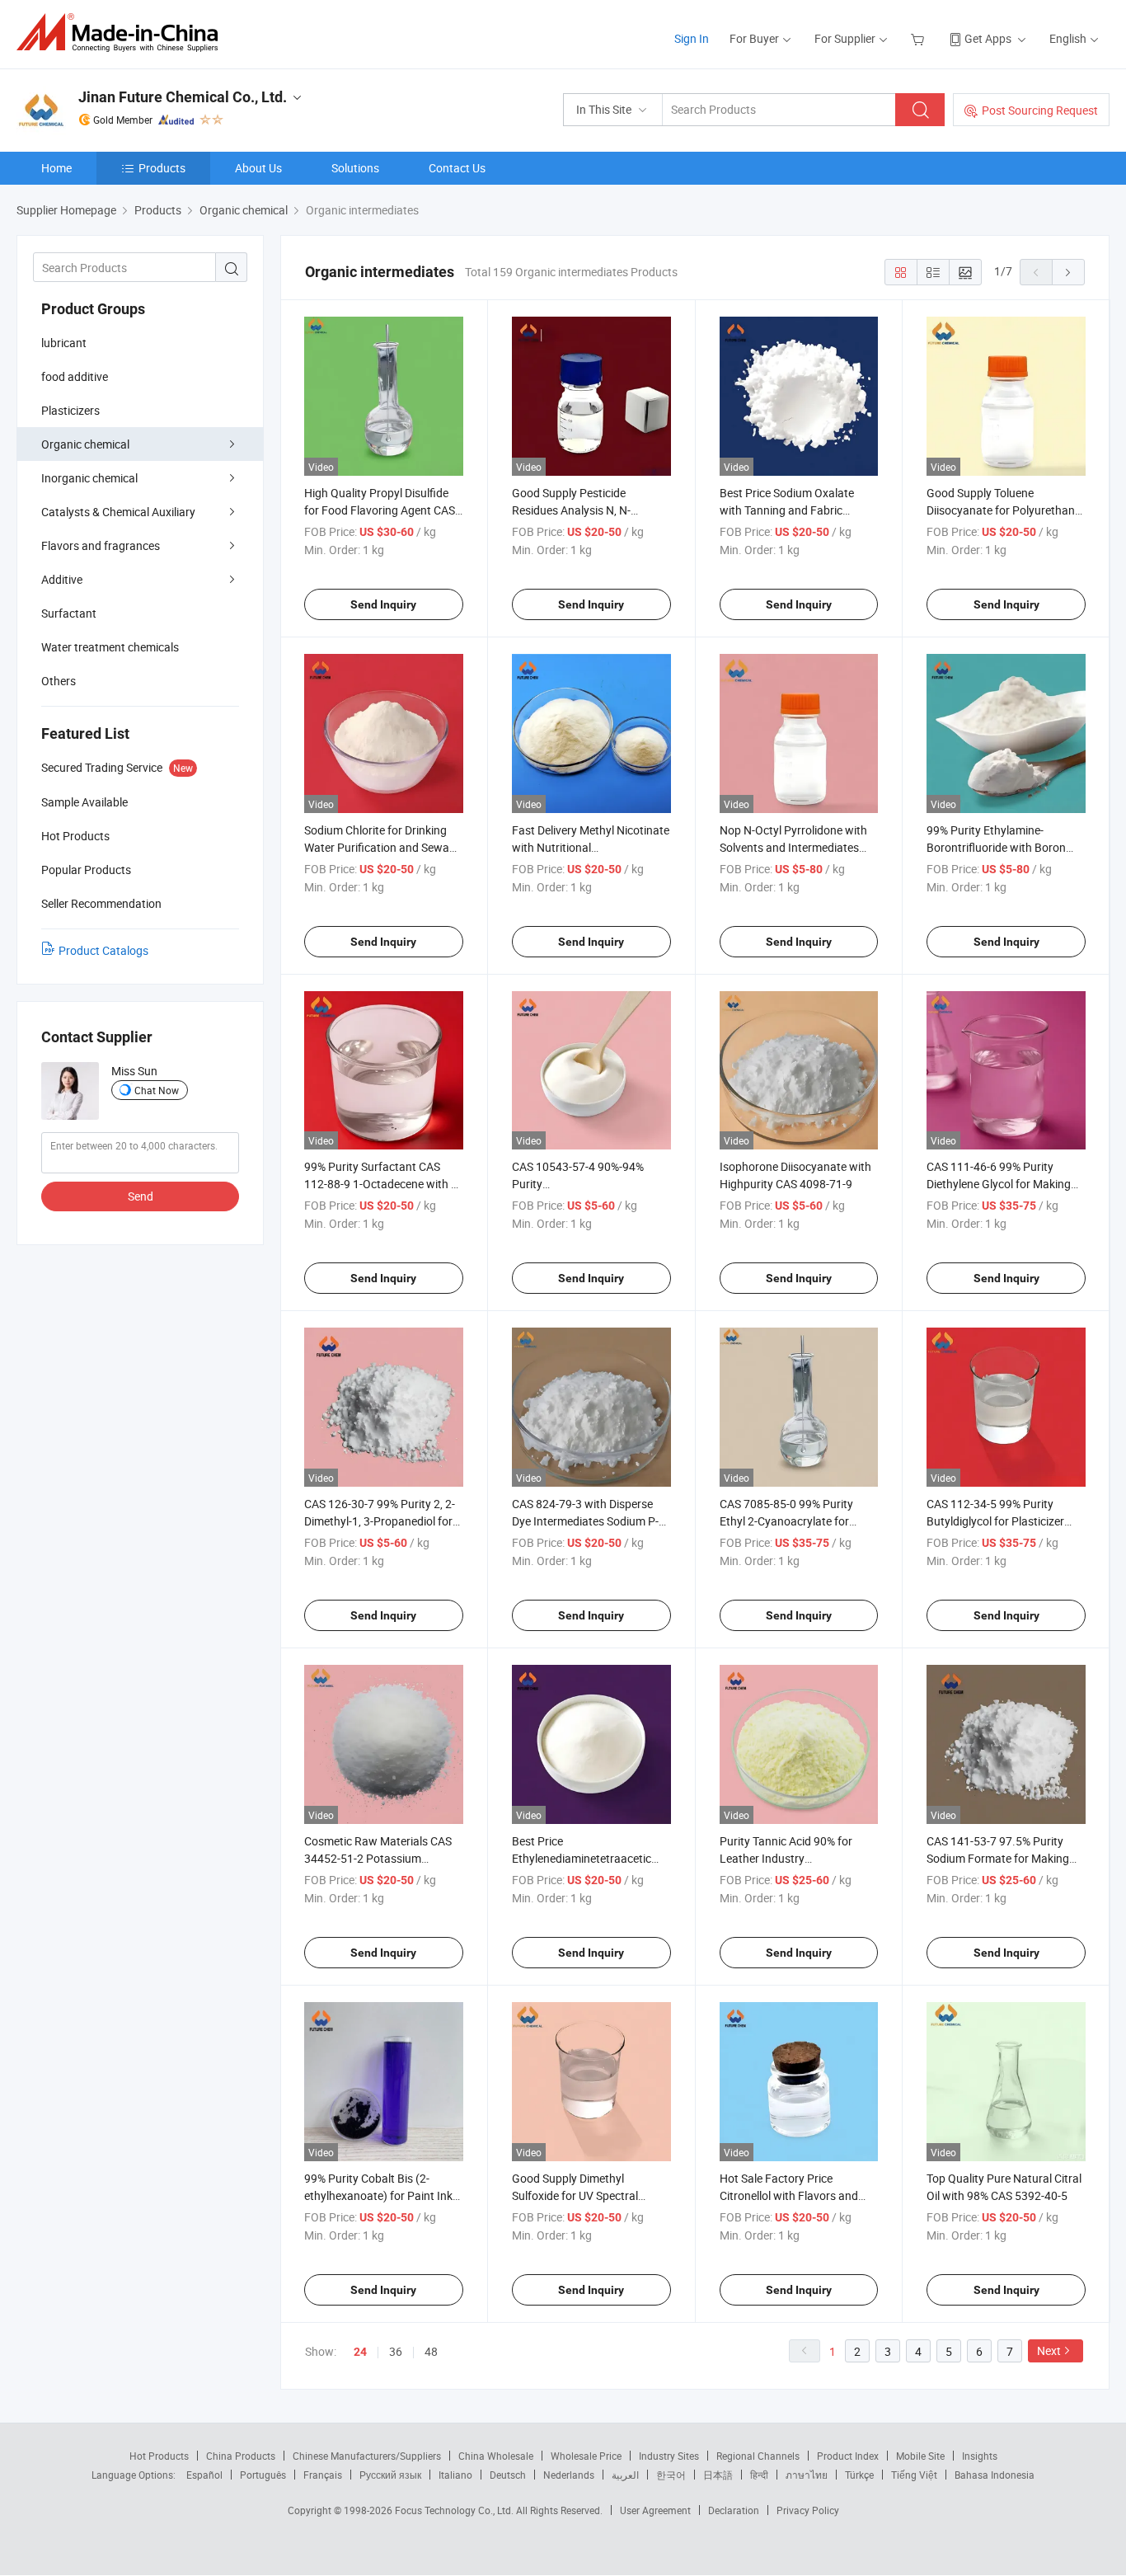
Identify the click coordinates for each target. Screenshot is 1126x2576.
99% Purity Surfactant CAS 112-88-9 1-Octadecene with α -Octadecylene (381, 1184)
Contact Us (457, 168)
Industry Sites (669, 2456)
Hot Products (159, 2456)
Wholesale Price (586, 2456)
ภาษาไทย (807, 2475)
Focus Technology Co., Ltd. (455, 2510)
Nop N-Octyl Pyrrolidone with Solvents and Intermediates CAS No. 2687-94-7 (793, 847)
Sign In (692, 38)
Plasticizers (70, 410)
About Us (258, 168)
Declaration (734, 2510)
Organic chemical (85, 444)
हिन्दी (759, 2475)
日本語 (718, 2475)
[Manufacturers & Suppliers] (122, 33)
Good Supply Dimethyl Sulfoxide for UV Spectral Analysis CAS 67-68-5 (575, 2195)
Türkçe (859, 2475)
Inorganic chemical (89, 478)
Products (162, 168)
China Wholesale (496, 2456)
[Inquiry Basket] (920, 38)
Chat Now (157, 1090)
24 (360, 2352)
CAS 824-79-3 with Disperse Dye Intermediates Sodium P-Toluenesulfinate (585, 1521)
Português (263, 2475)
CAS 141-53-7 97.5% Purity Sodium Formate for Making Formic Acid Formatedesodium (1005, 1858)
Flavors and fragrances (101, 545)
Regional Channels (758, 2456)
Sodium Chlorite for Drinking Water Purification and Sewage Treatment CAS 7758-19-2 (383, 847)
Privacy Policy (808, 2510)
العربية (625, 2475)
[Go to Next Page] (1068, 272)
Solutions (355, 168)
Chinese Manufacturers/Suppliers (367, 2456)
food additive (75, 376)
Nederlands (569, 2475)
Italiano (455, 2475)
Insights (980, 2456)
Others (59, 681)
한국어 (671, 2475)
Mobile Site (920, 2456)
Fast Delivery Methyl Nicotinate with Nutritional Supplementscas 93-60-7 (591, 847)
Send (141, 1196)
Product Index (848, 2456)
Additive (62, 579)
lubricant (64, 343)
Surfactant (69, 613)
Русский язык (390, 2475)
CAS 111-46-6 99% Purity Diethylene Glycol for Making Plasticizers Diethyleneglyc (999, 1184)
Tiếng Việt (914, 2475)
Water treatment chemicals (110, 647)
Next (1049, 2350)
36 (396, 2351)
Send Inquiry (383, 604)
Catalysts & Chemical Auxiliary (118, 512)
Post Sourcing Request (1040, 110)
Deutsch (508, 2475)
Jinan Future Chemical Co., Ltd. (183, 97)
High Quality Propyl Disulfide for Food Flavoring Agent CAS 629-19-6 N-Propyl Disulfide (380, 510)
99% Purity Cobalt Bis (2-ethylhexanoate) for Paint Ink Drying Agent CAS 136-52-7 (378, 2195)
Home (56, 168)
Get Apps (988, 38)
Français (323, 2475)
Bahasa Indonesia (995, 2475)
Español (204, 2475)
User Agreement (655, 2510)
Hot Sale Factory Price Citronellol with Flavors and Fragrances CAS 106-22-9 (789, 2195)
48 (431, 2351)
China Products (241, 2456)
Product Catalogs (103, 950)
